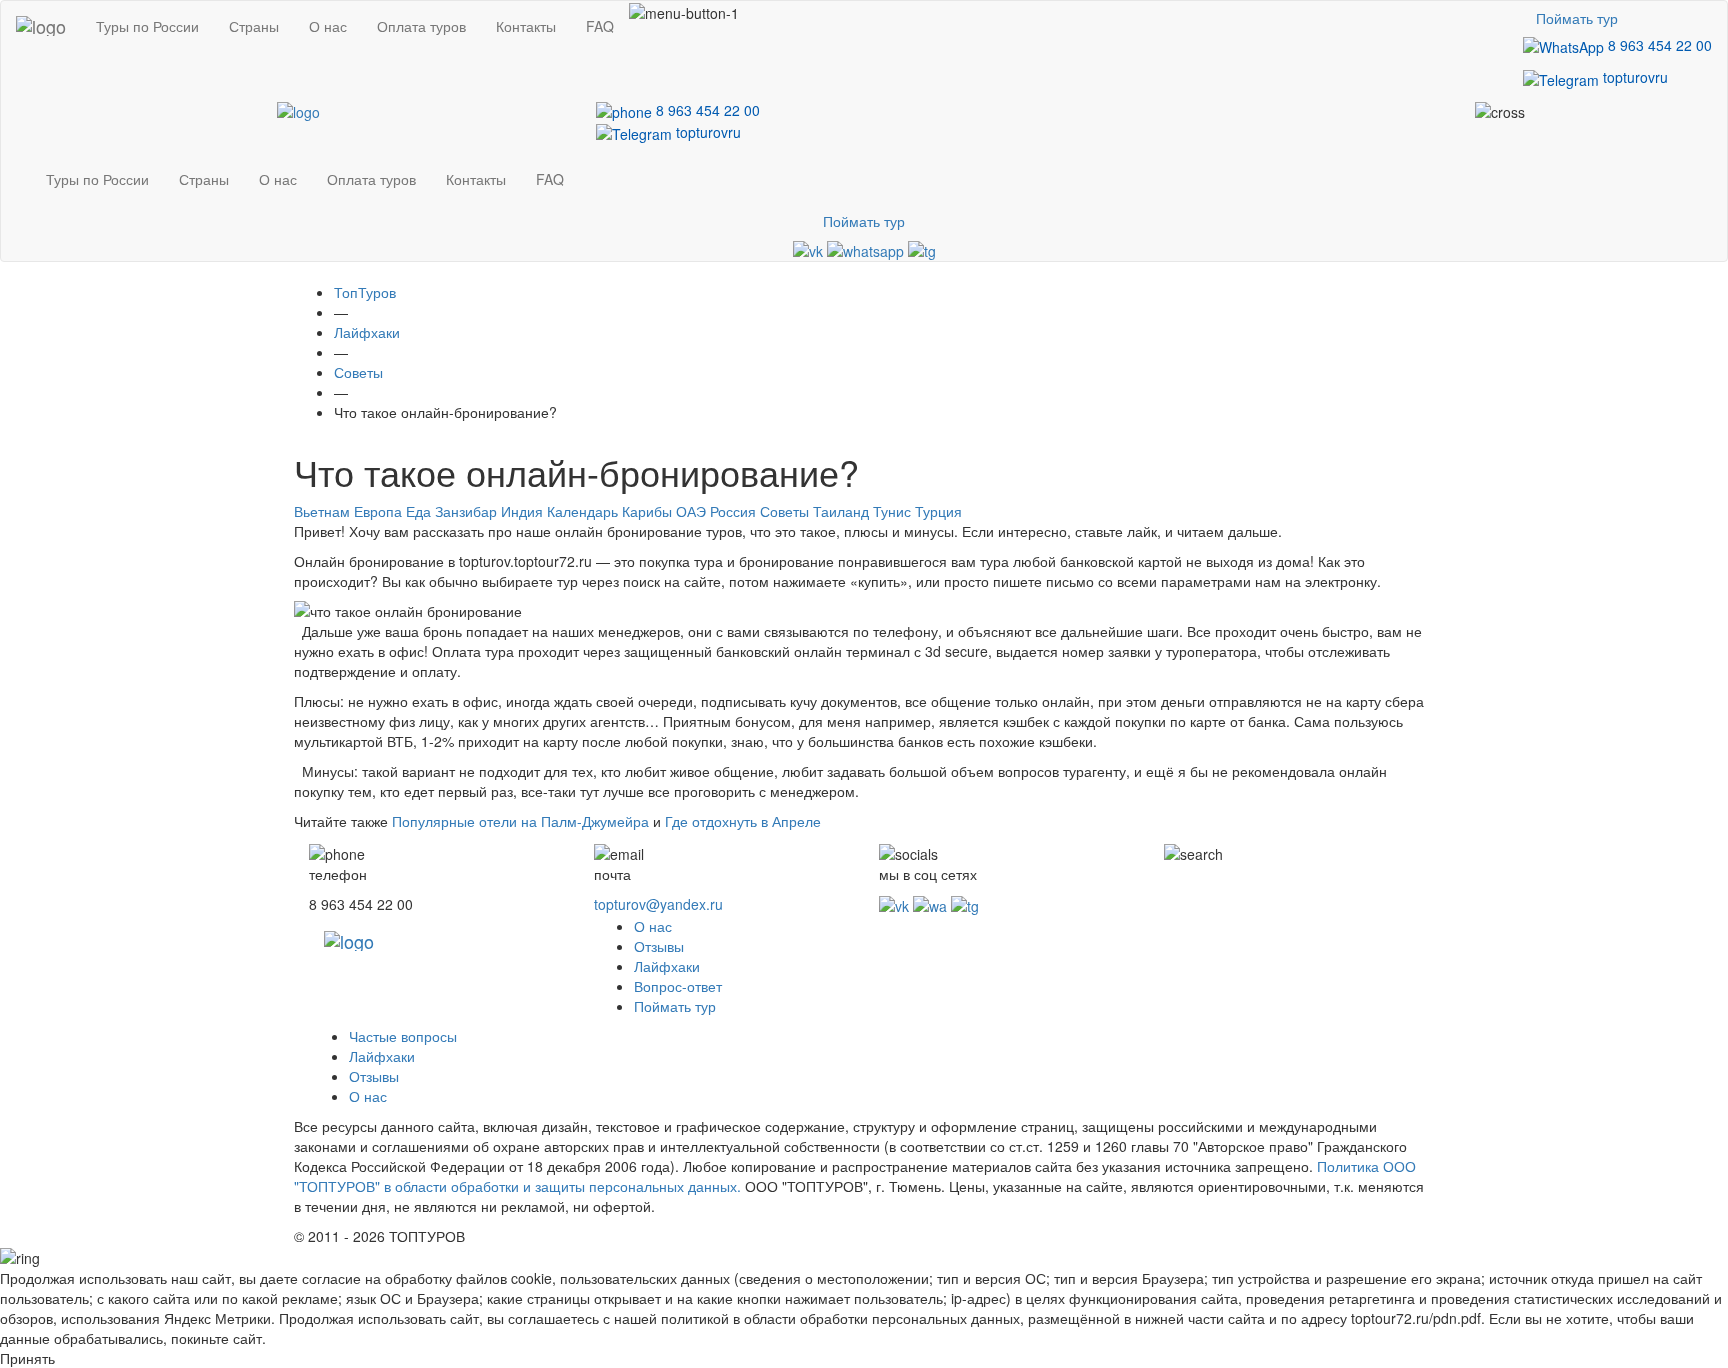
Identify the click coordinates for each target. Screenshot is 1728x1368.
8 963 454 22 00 (1658, 45)
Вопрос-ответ (678, 986)
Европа (378, 511)
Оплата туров (421, 26)
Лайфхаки (667, 966)
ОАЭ (691, 511)
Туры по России (147, 26)
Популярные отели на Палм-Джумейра (520, 821)
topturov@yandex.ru (658, 904)
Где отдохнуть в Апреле (743, 821)
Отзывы (659, 946)
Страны (254, 26)
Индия (522, 511)
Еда (418, 511)
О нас (328, 26)
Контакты (526, 26)
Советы (784, 511)
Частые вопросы (403, 1036)
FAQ (600, 26)
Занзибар (466, 511)
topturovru (1633, 77)
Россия (733, 511)
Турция (938, 511)
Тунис (892, 511)
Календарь (582, 511)
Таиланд (841, 511)
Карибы (647, 511)
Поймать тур (1577, 18)
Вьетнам (322, 511)
